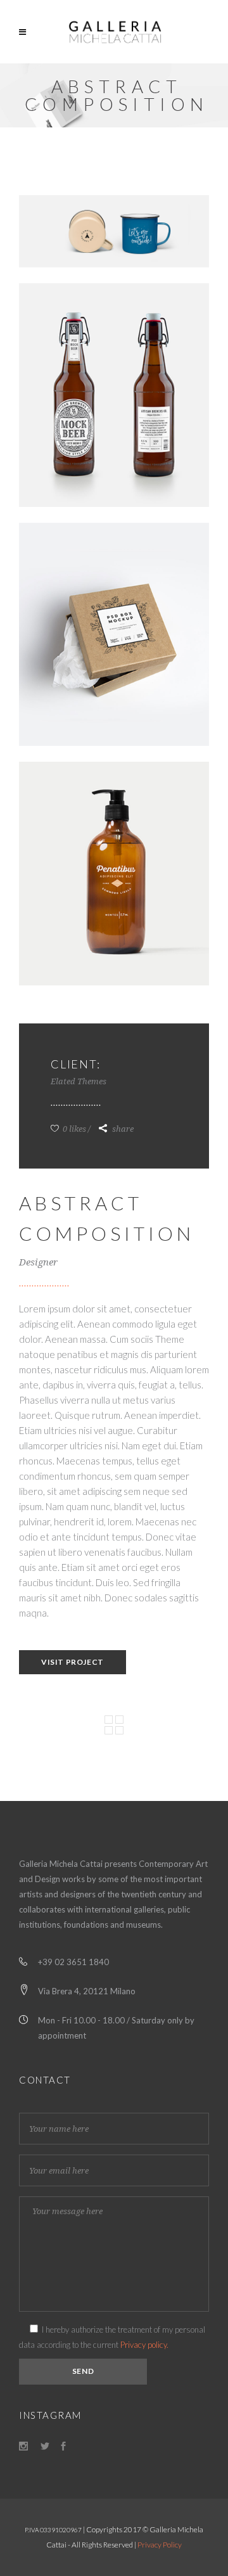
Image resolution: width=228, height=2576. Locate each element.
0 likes (73, 1129)
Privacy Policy (160, 2545)
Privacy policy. (144, 2345)
